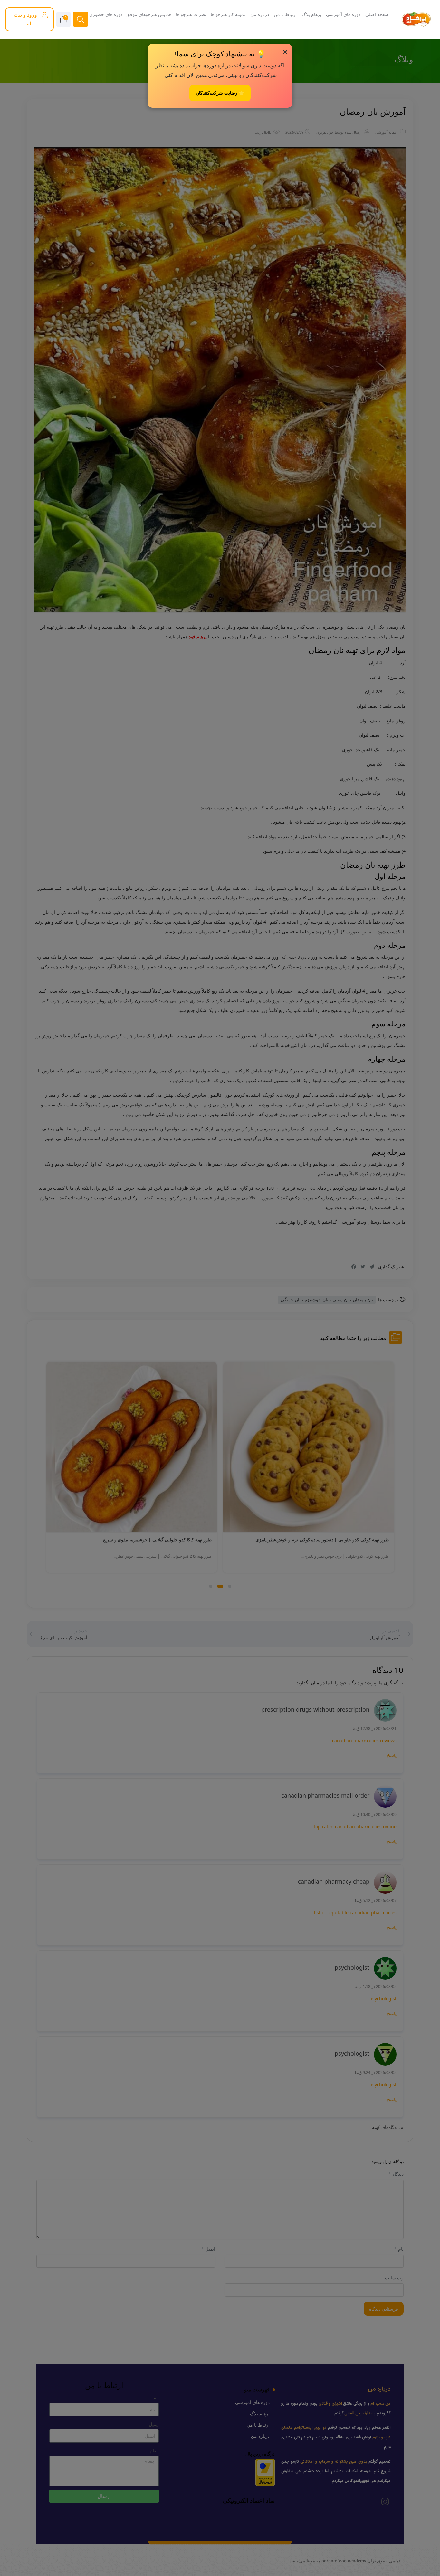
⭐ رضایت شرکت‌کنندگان (220, 93)
